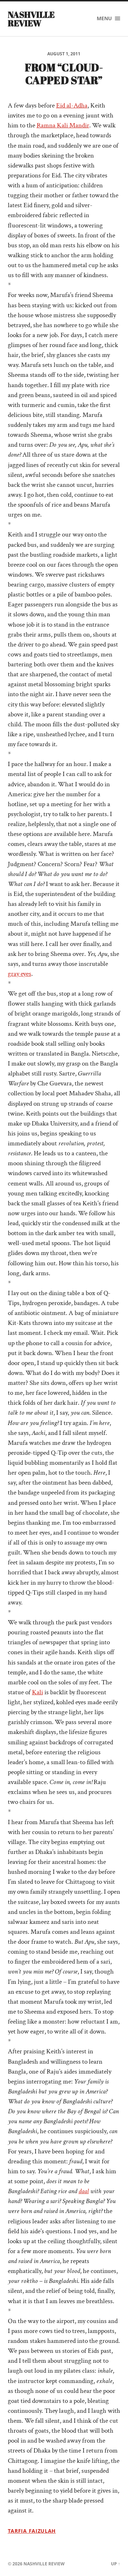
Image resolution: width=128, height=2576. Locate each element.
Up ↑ (116, 2564)
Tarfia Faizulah (32, 2531)
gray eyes (20, 974)
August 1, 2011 (64, 54)
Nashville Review (31, 19)
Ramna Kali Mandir (63, 125)
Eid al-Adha (72, 106)
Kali (38, 1692)
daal (84, 2191)
